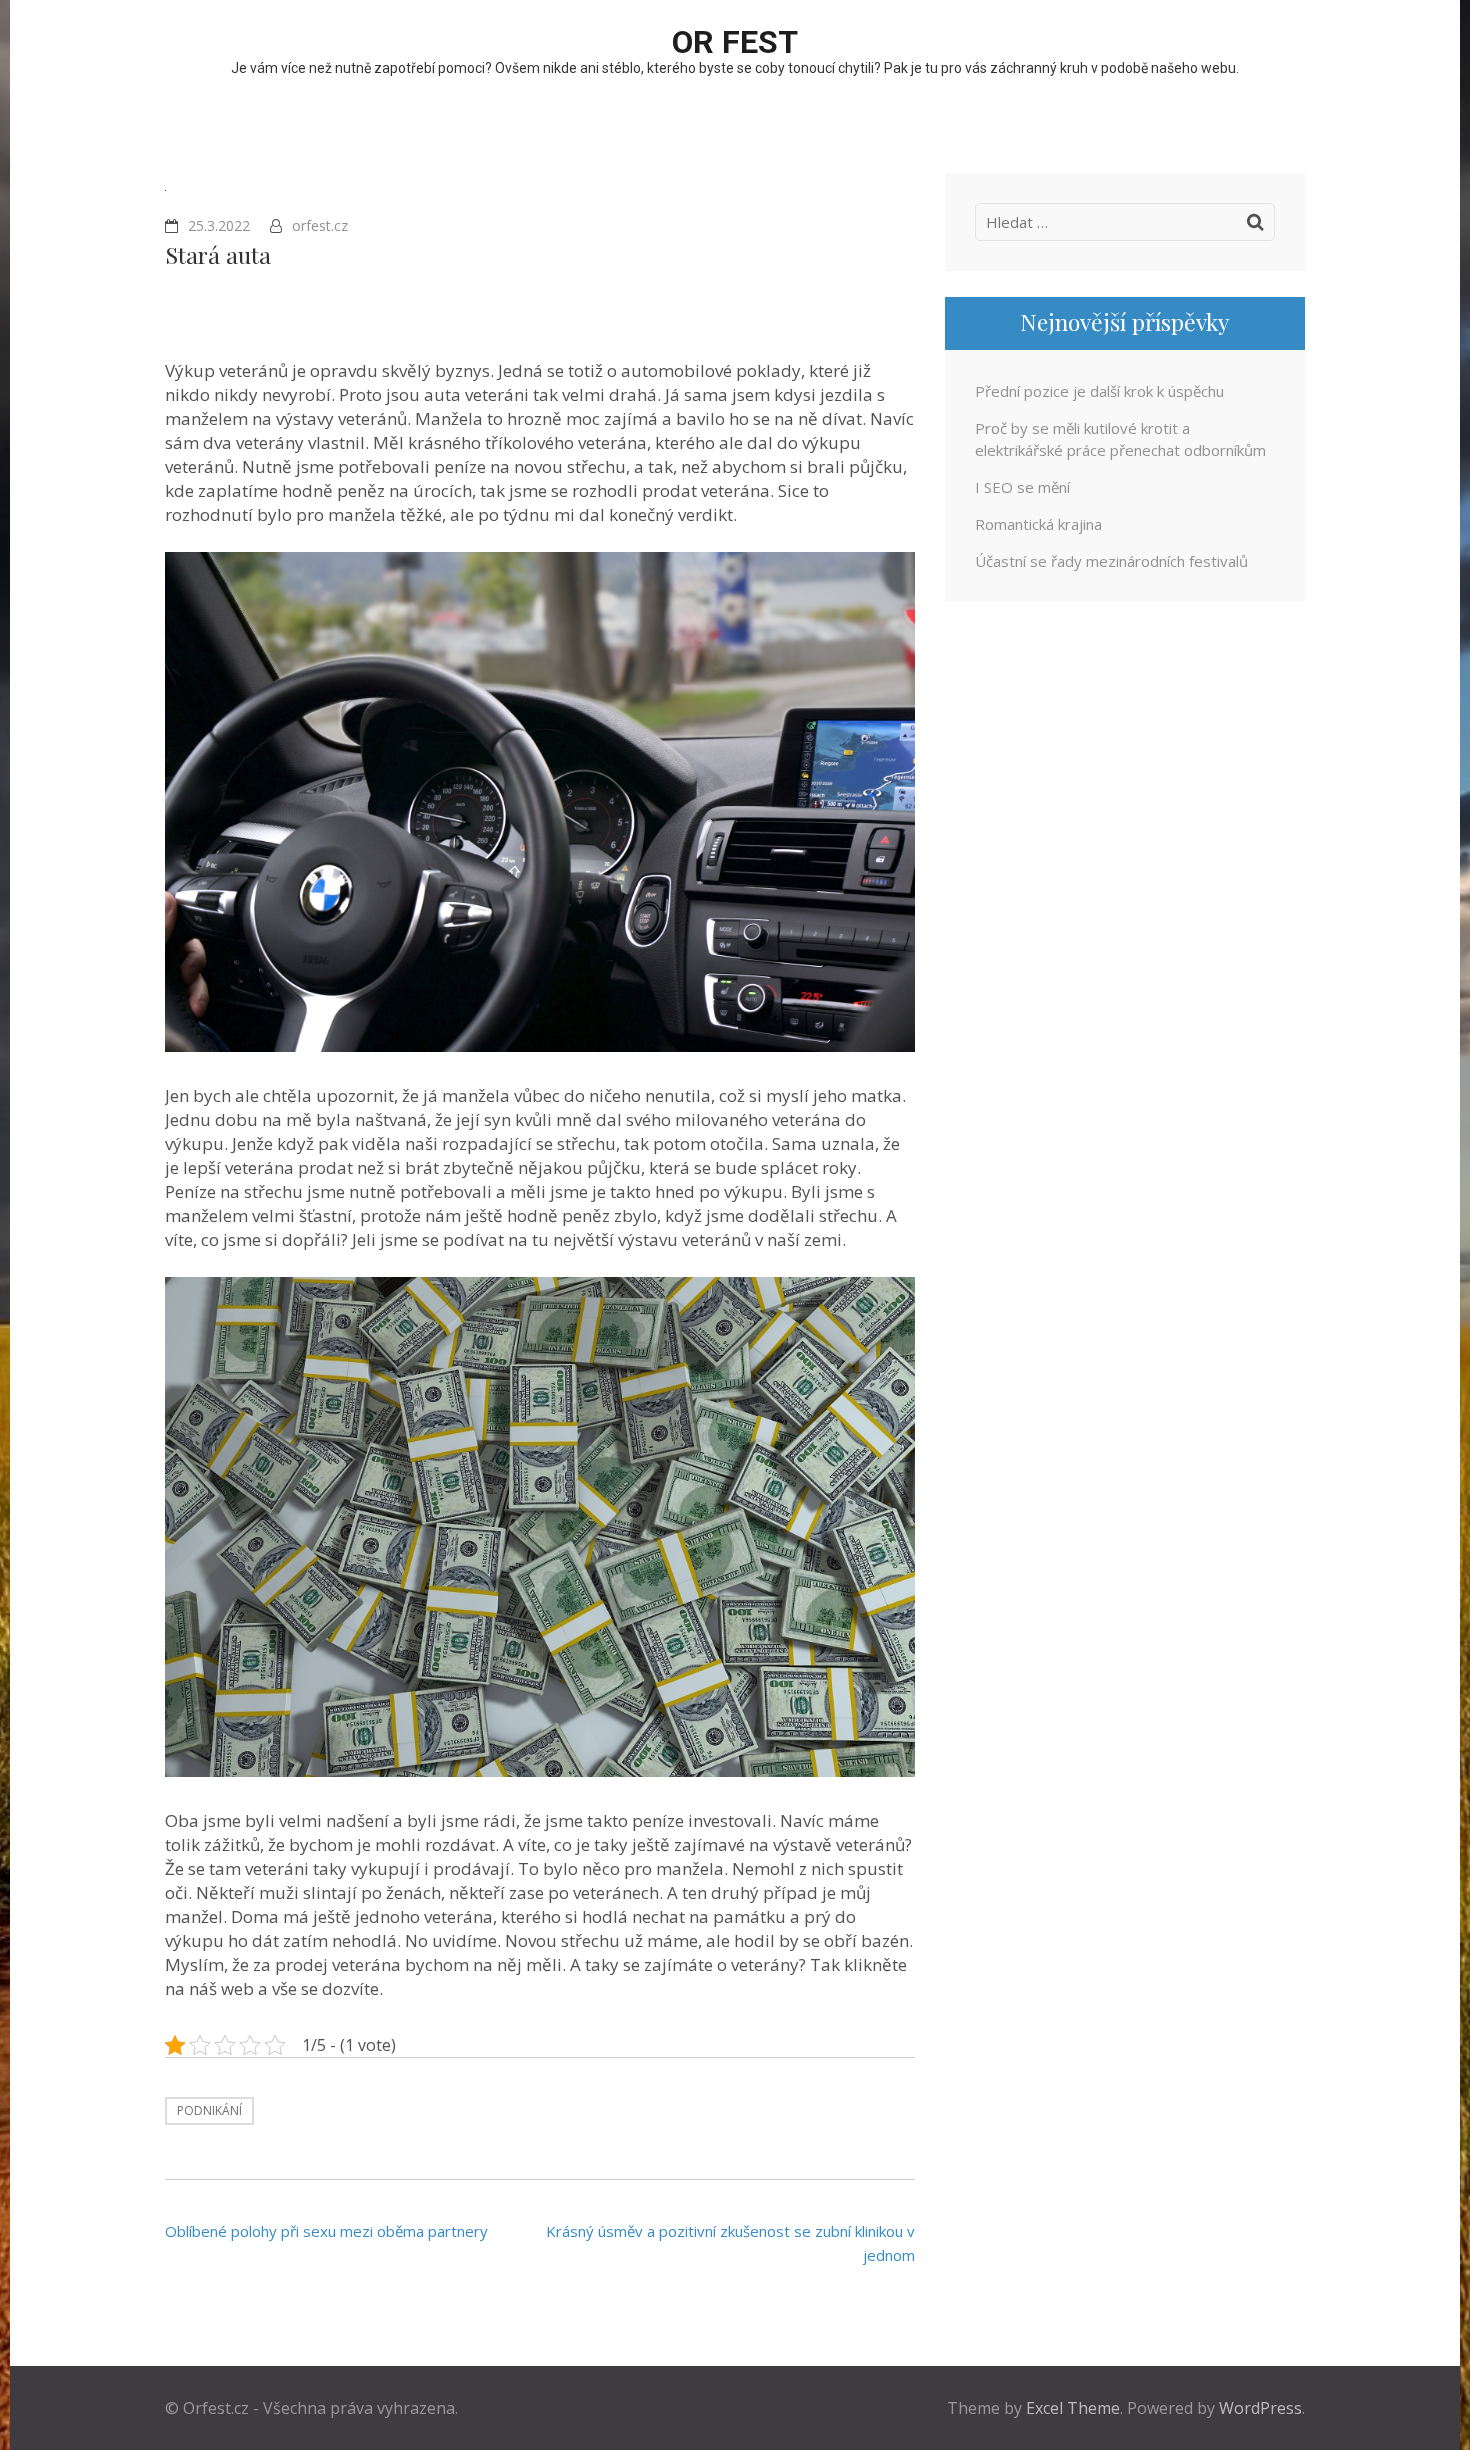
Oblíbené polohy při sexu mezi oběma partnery (326, 2231)
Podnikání (209, 2110)
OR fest (735, 42)
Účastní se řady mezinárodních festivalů (1111, 561)
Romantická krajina (1038, 524)
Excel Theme (1073, 2408)
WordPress (1260, 2408)
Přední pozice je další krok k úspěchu (1099, 391)
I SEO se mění (1022, 487)
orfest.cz (320, 225)
